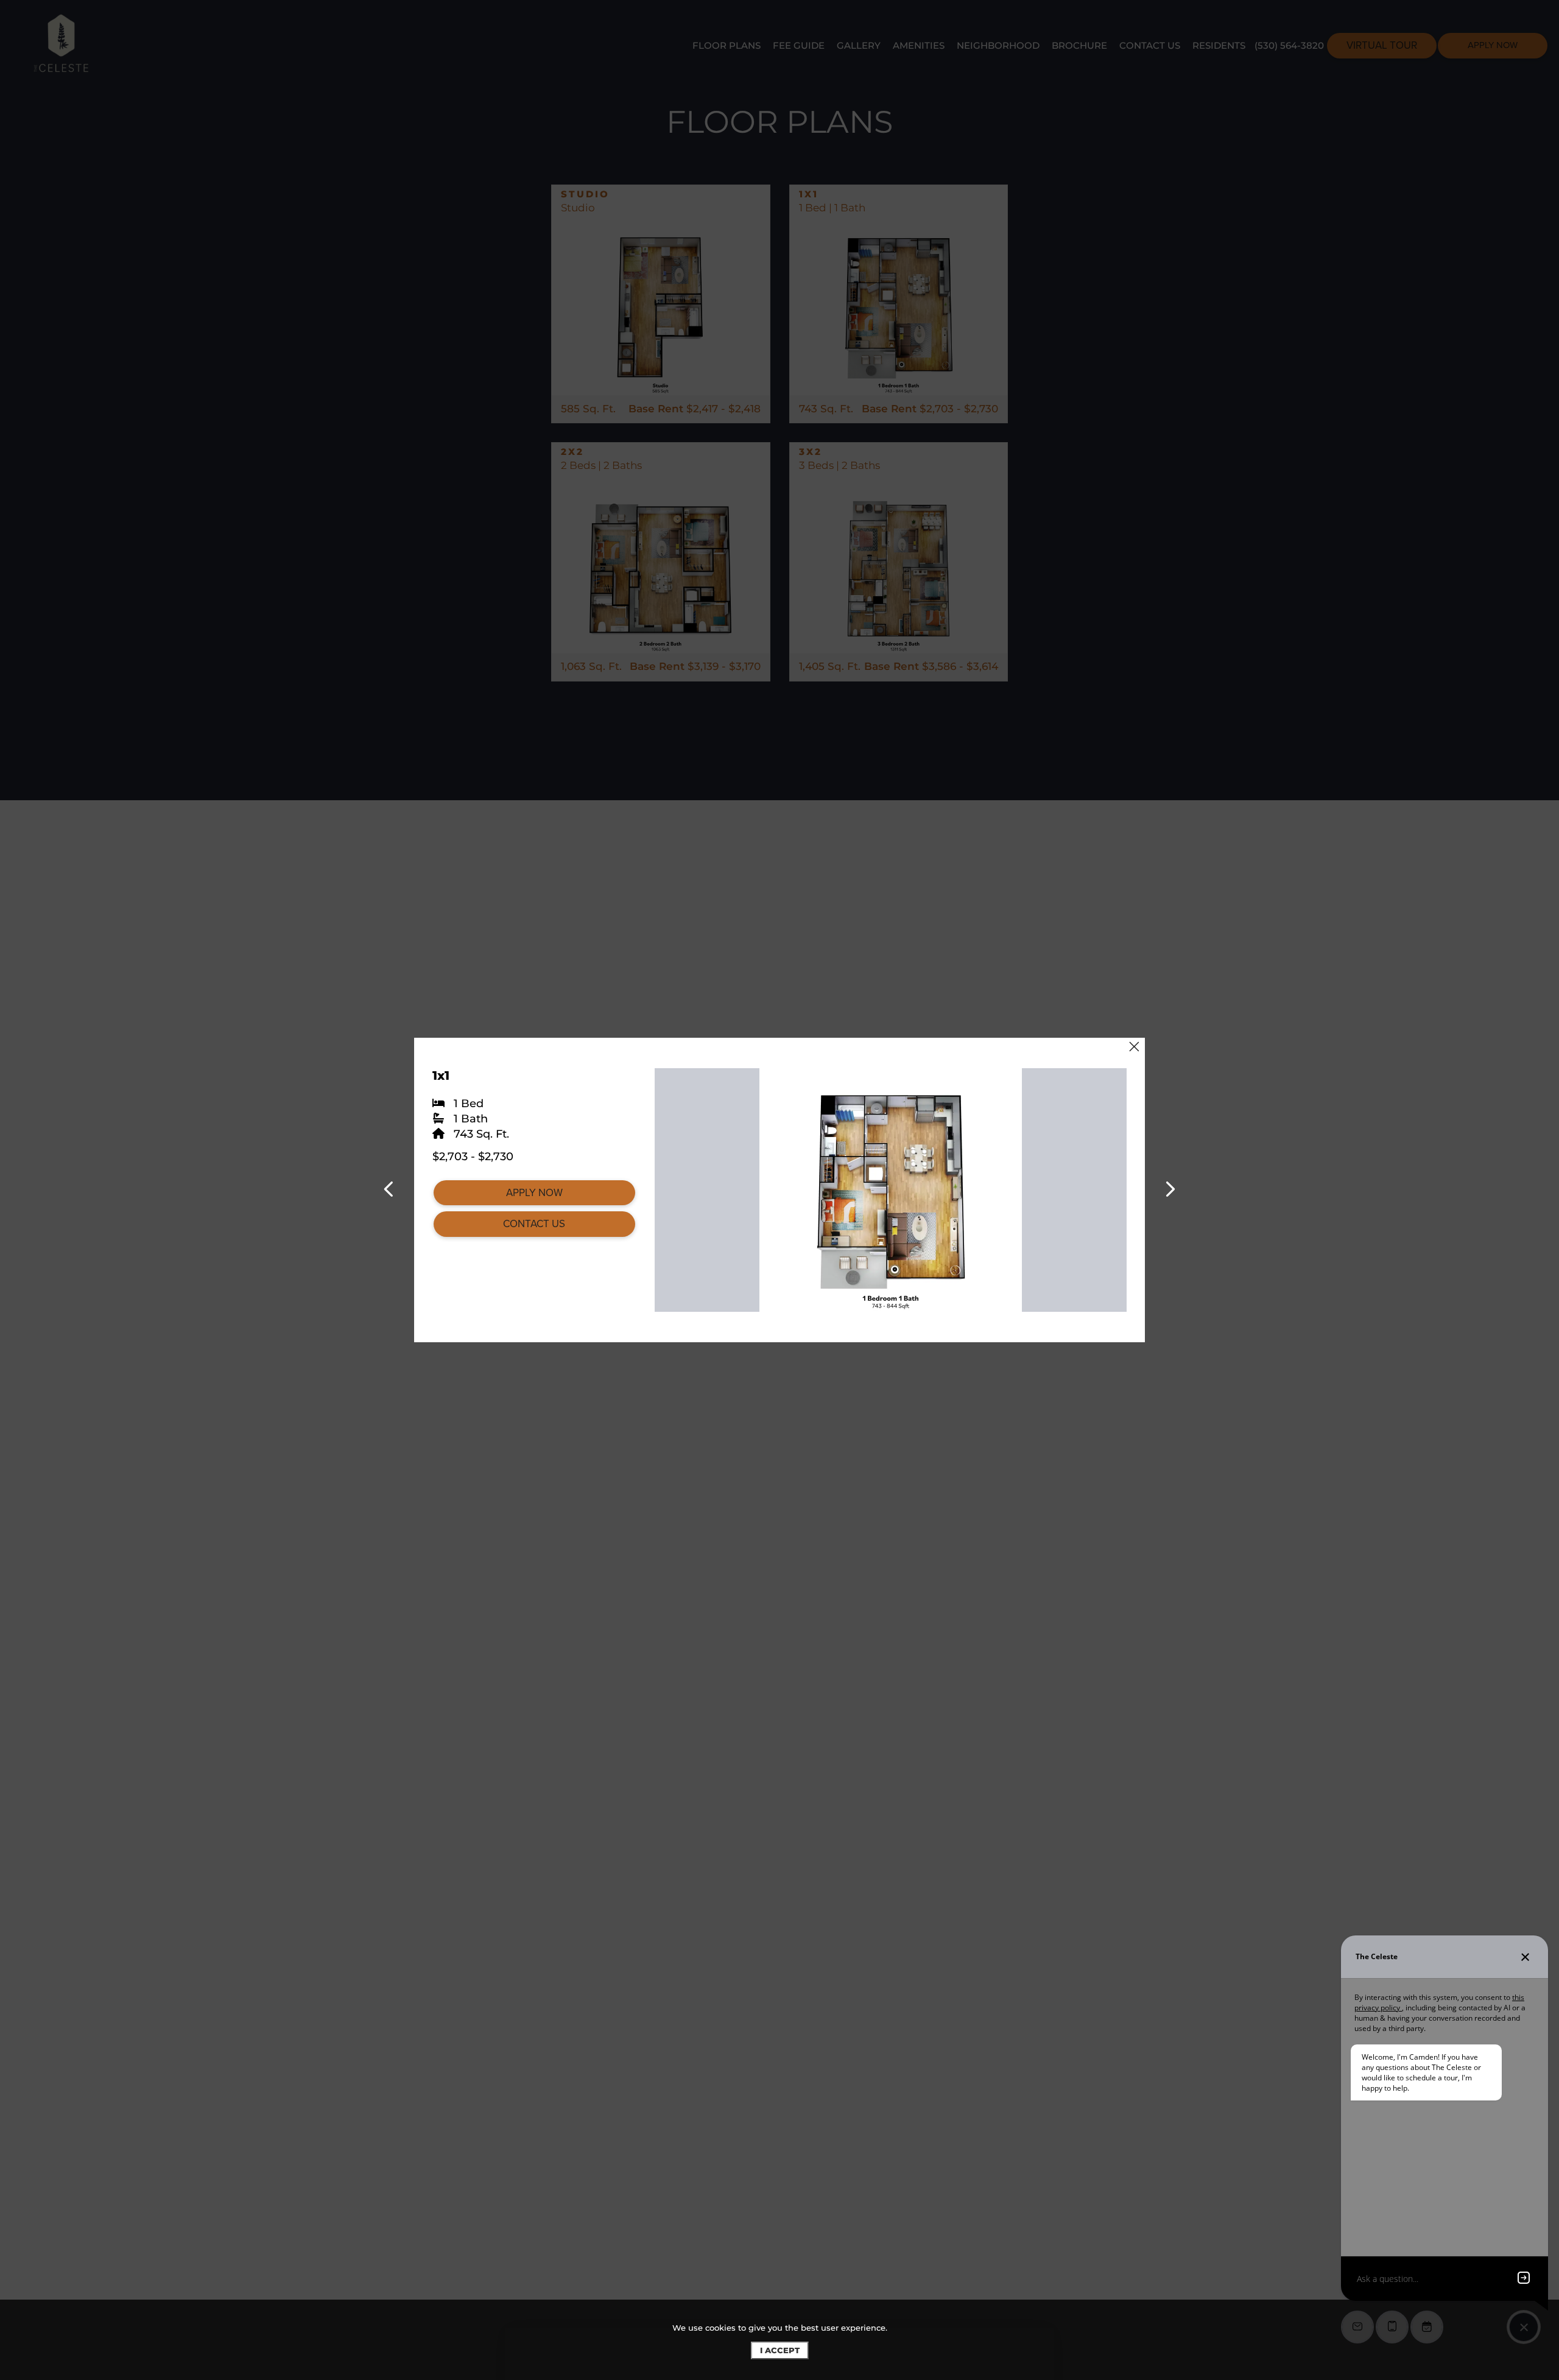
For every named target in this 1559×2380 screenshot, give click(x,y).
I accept (780, 2350)
